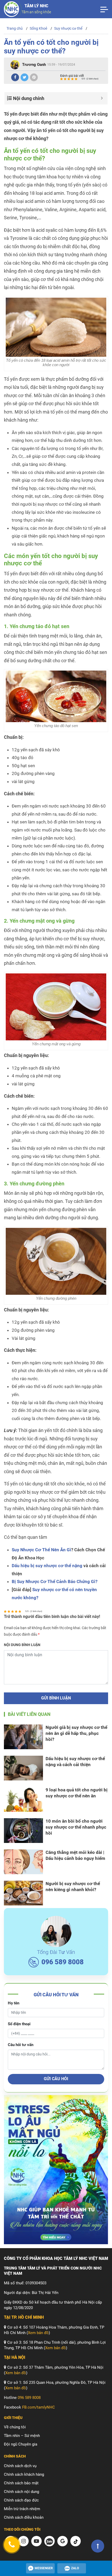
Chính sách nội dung (21, 2492)
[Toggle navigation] (104, 9)
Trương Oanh (34, 65)
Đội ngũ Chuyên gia (21, 2444)
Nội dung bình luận (22, 1645)
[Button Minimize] (102, 98)
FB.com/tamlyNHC (39, 2407)
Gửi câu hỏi (56, 2079)
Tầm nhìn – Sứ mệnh (22, 2436)
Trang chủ (15, 28)
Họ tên (14, 2003)
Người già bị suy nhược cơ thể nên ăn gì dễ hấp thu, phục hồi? (76, 1733)
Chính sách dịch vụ (20, 2466)
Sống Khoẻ (38, 28)
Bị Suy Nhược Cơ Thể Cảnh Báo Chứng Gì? (55, 1581)
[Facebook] (15, 77)
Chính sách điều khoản (24, 2517)
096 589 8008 (63, 1962)
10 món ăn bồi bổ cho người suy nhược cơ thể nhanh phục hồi (76, 1827)
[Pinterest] (34, 77)
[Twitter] (24, 77)
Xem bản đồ (38, 2333)
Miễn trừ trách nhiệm (22, 2509)
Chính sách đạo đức (21, 2500)
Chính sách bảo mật (21, 2483)
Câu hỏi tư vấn (21, 2045)
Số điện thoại (19, 2024)
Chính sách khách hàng (24, 2474)
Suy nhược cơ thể (68, 28)
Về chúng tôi (15, 2427)
